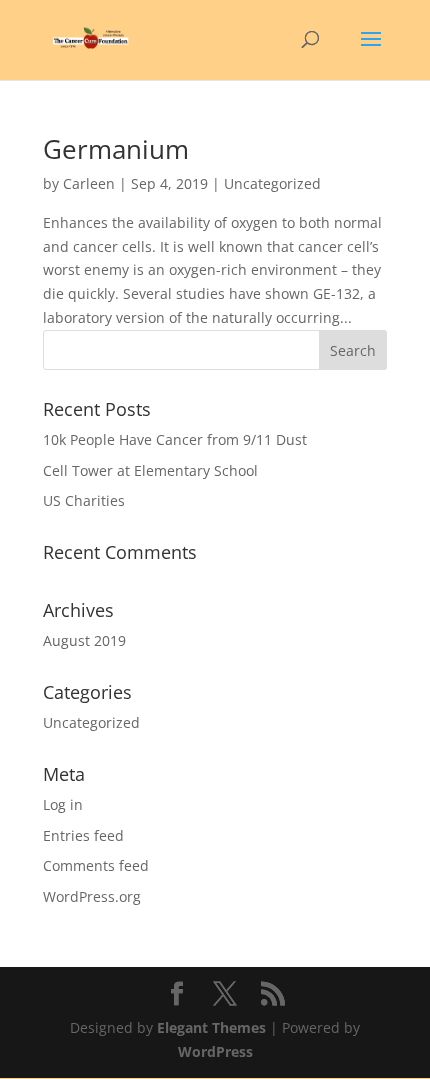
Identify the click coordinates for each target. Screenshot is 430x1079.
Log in (63, 804)
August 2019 (84, 640)
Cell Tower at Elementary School (150, 470)
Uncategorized (91, 722)
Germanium (116, 149)
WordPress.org (92, 896)
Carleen (89, 183)
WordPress (215, 1051)
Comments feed (96, 865)
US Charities (84, 500)
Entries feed (83, 835)
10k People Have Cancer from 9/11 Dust (175, 439)
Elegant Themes (211, 1027)
